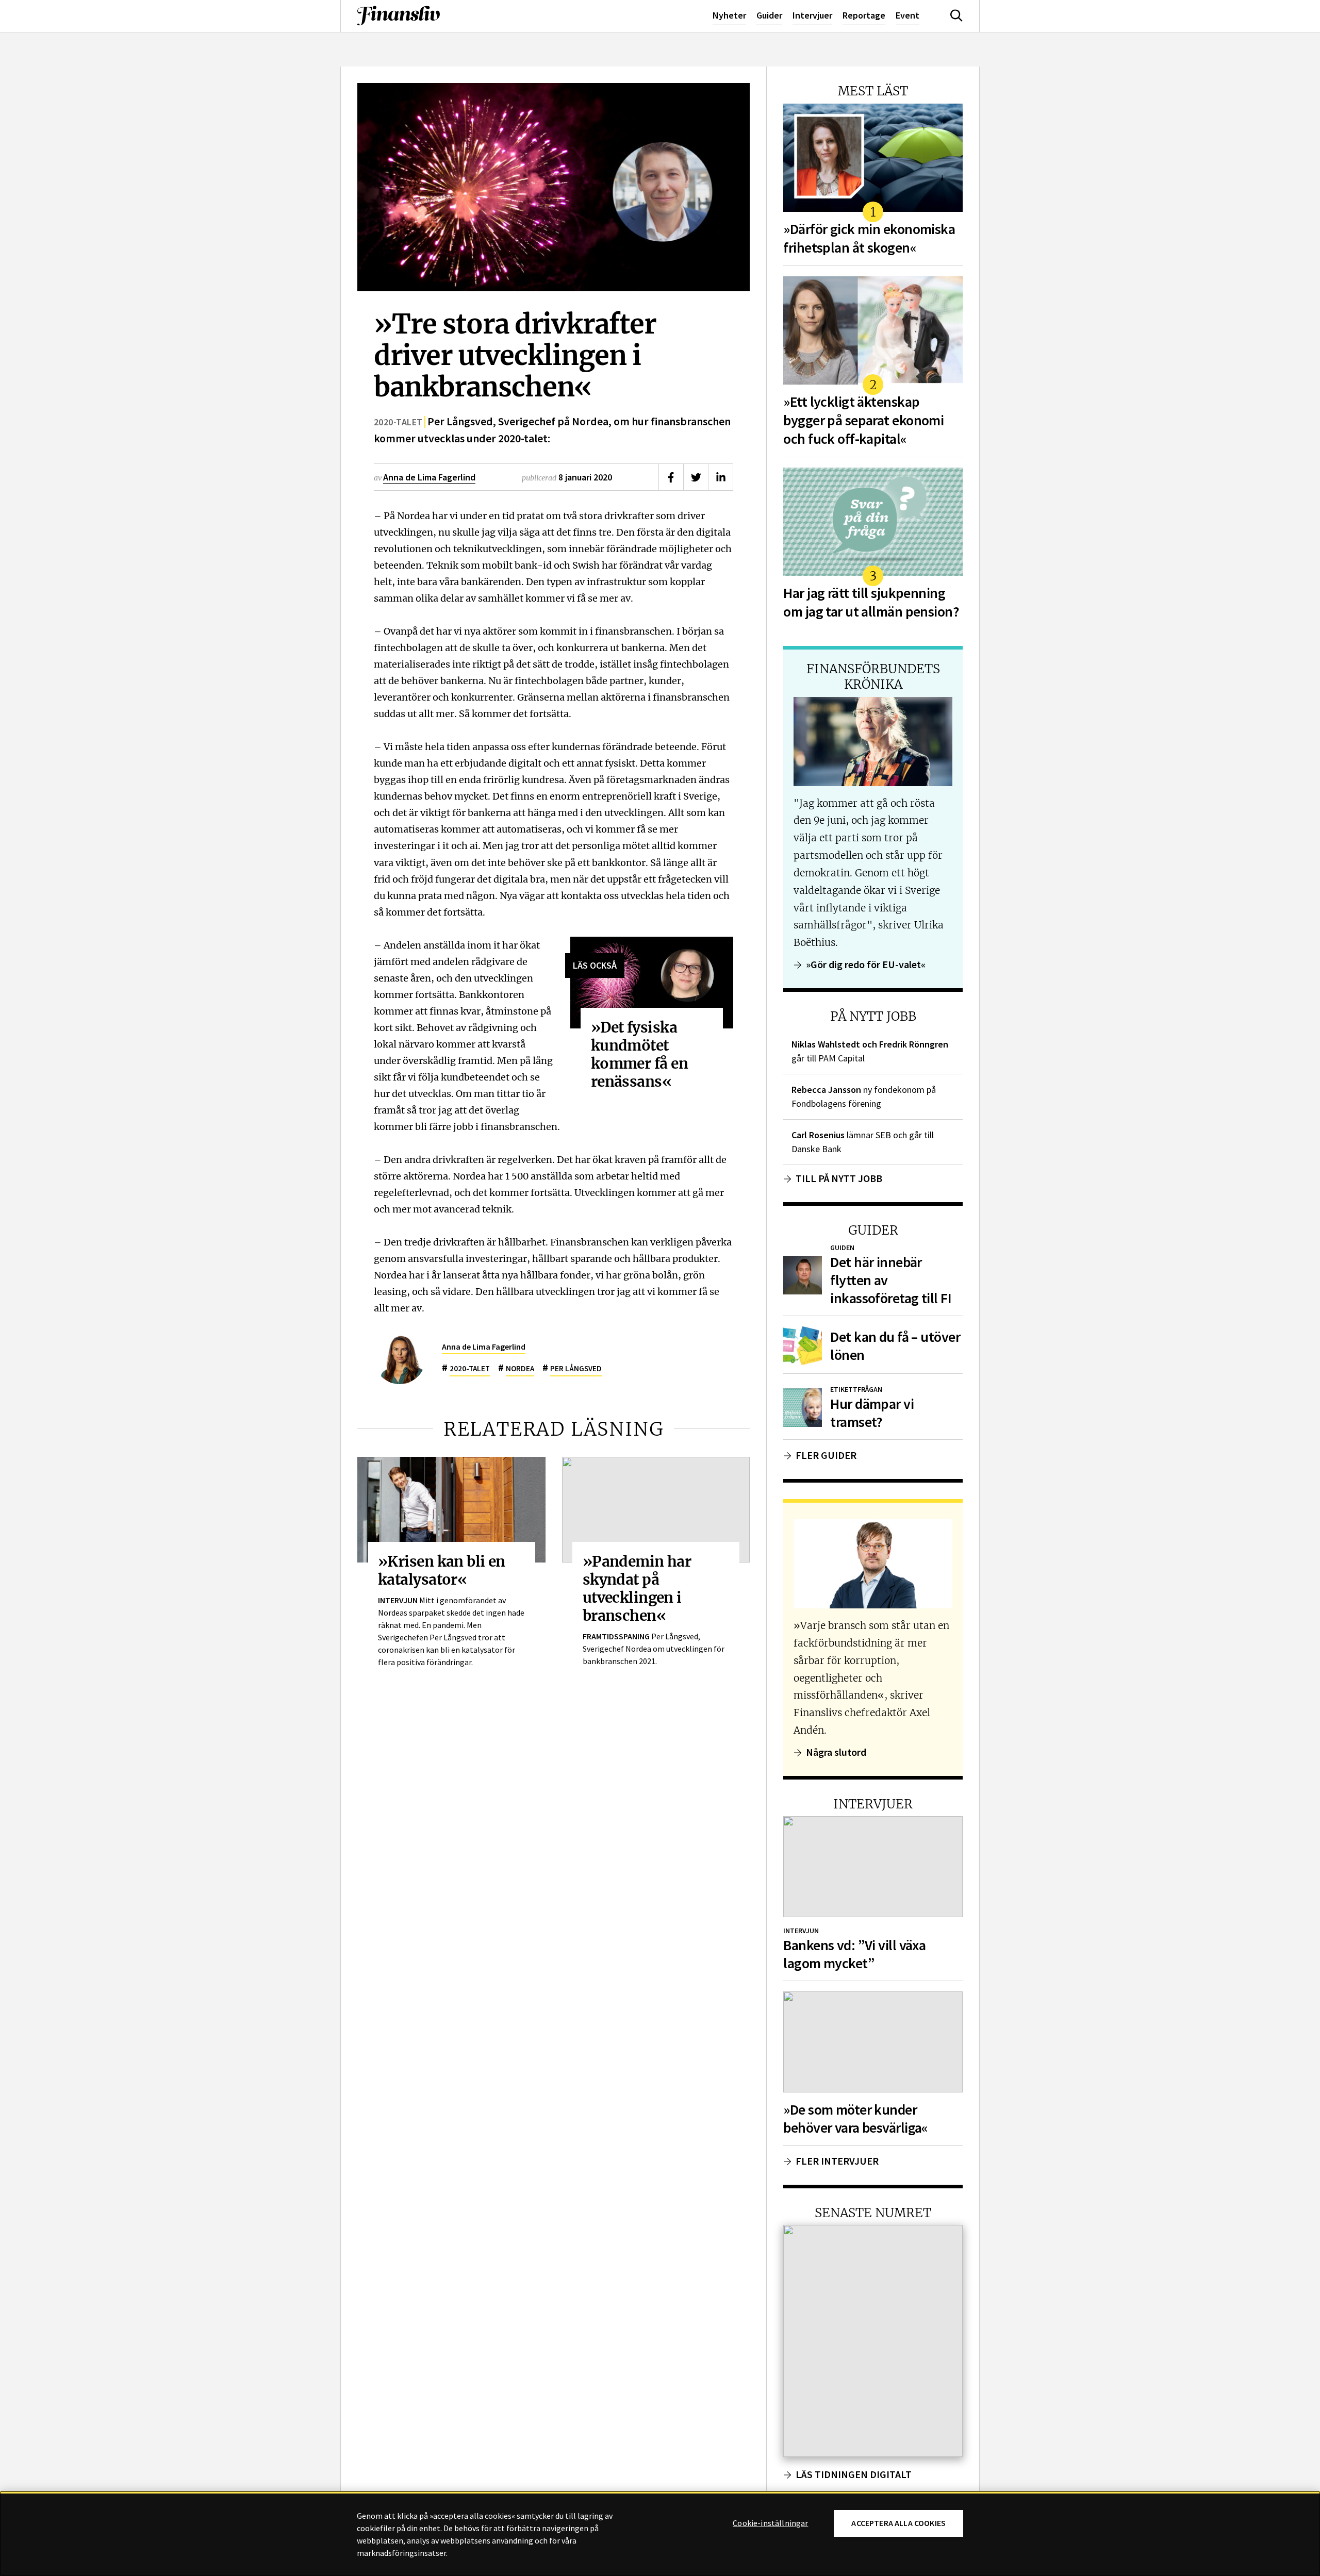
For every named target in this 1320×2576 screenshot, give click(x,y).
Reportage (864, 15)
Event (907, 15)
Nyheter (729, 15)
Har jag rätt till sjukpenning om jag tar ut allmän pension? (871, 602)
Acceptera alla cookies (898, 2523)
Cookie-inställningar (770, 2523)
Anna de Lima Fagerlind (429, 477)
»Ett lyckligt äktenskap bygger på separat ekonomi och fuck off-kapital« (863, 420)
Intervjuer (812, 15)
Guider (769, 15)
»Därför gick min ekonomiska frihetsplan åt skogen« (869, 238)
